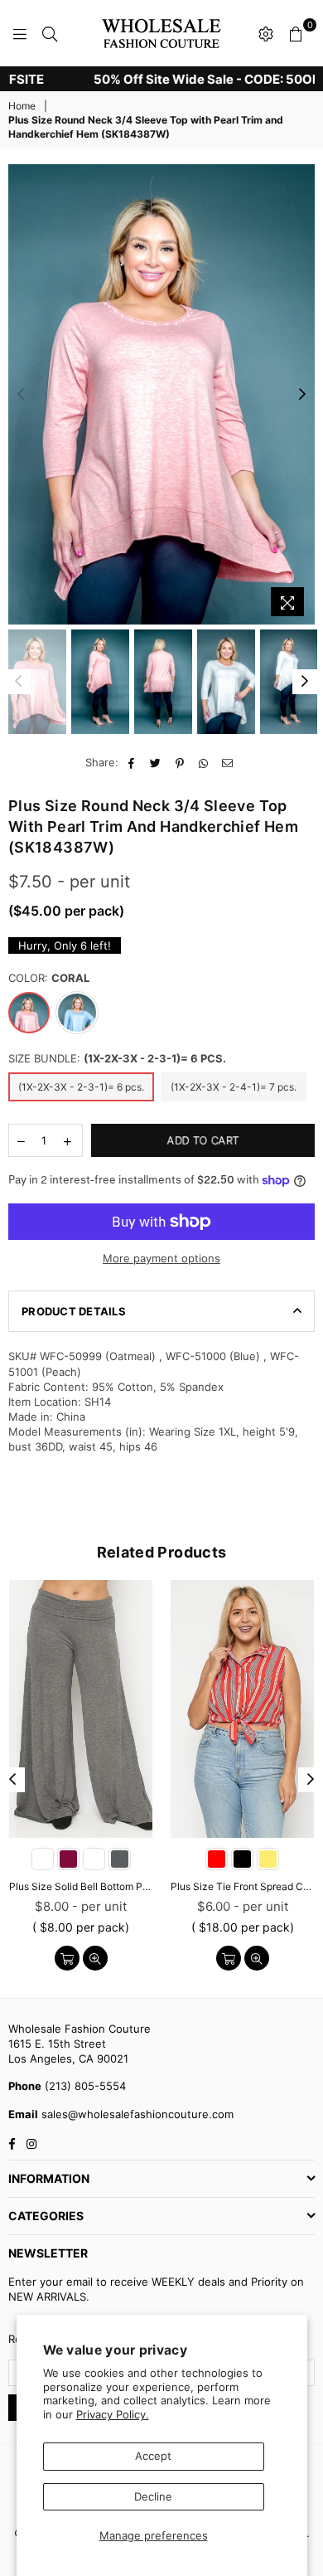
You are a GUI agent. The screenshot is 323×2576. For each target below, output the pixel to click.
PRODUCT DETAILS (74, 1311)
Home (22, 106)
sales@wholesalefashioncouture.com (136, 2114)
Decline (153, 2496)
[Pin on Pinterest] (180, 762)
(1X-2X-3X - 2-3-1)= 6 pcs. (81, 1087)
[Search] (50, 33)
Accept (153, 2456)
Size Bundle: (117, 1058)
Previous (21, 395)
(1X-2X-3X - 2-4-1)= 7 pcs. (234, 1087)
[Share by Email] (228, 762)
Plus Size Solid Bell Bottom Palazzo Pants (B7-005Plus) (81, 1886)
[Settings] (266, 33)
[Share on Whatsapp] (204, 762)
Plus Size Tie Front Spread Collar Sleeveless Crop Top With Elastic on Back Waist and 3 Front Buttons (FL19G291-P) (242, 1886)
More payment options (161, 1258)
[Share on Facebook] (132, 762)
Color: (49, 978)
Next (302, 395)
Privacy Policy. (113, 2414)
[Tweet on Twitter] (156, 762)
